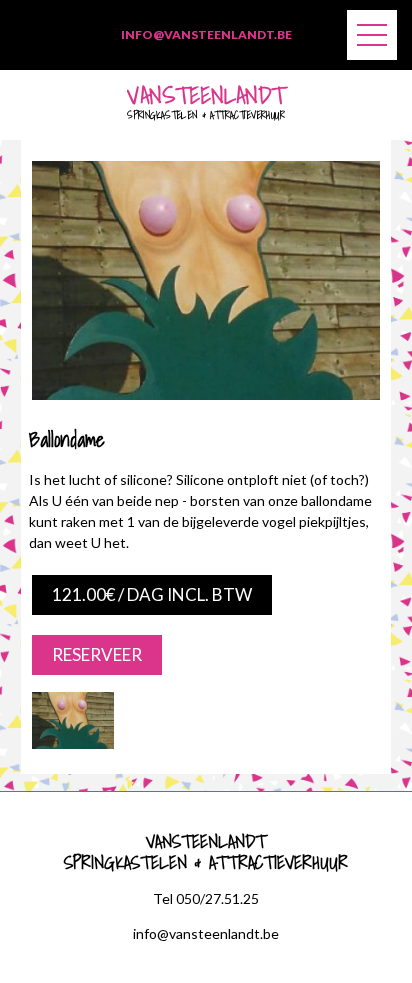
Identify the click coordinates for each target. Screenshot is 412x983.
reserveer (97, 654)
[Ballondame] (206, 394)
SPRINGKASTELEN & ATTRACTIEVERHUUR (206, 105)
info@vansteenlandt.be (206, 34)
